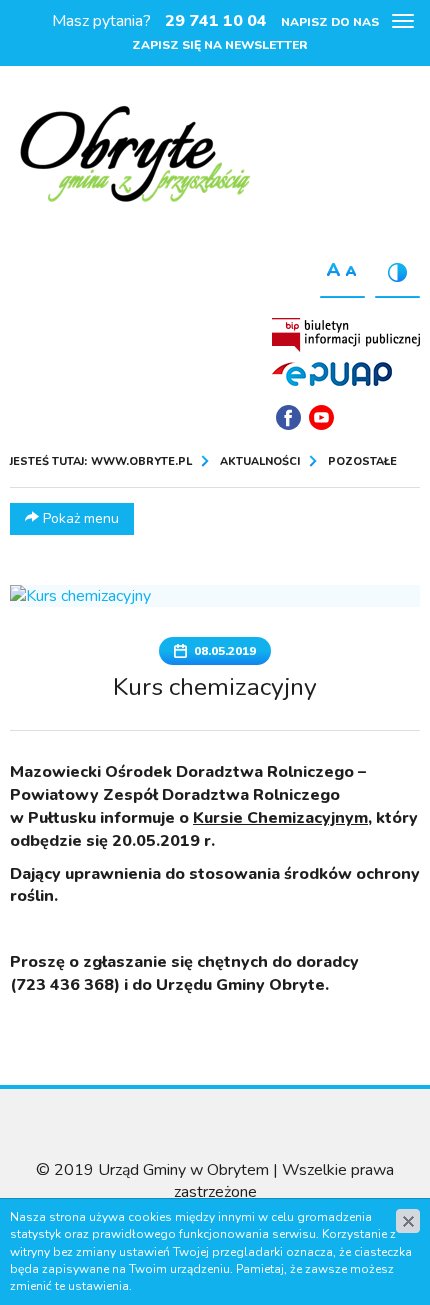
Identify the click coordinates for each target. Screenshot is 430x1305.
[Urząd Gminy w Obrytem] (135, 156)
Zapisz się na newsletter (220, 45)
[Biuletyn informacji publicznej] (346, 335)
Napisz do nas (330, 22)
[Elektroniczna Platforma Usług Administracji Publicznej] (332, 374)
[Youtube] (321, 417)
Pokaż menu (79, 518)
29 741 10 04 (216, 21)
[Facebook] (288, 417)
